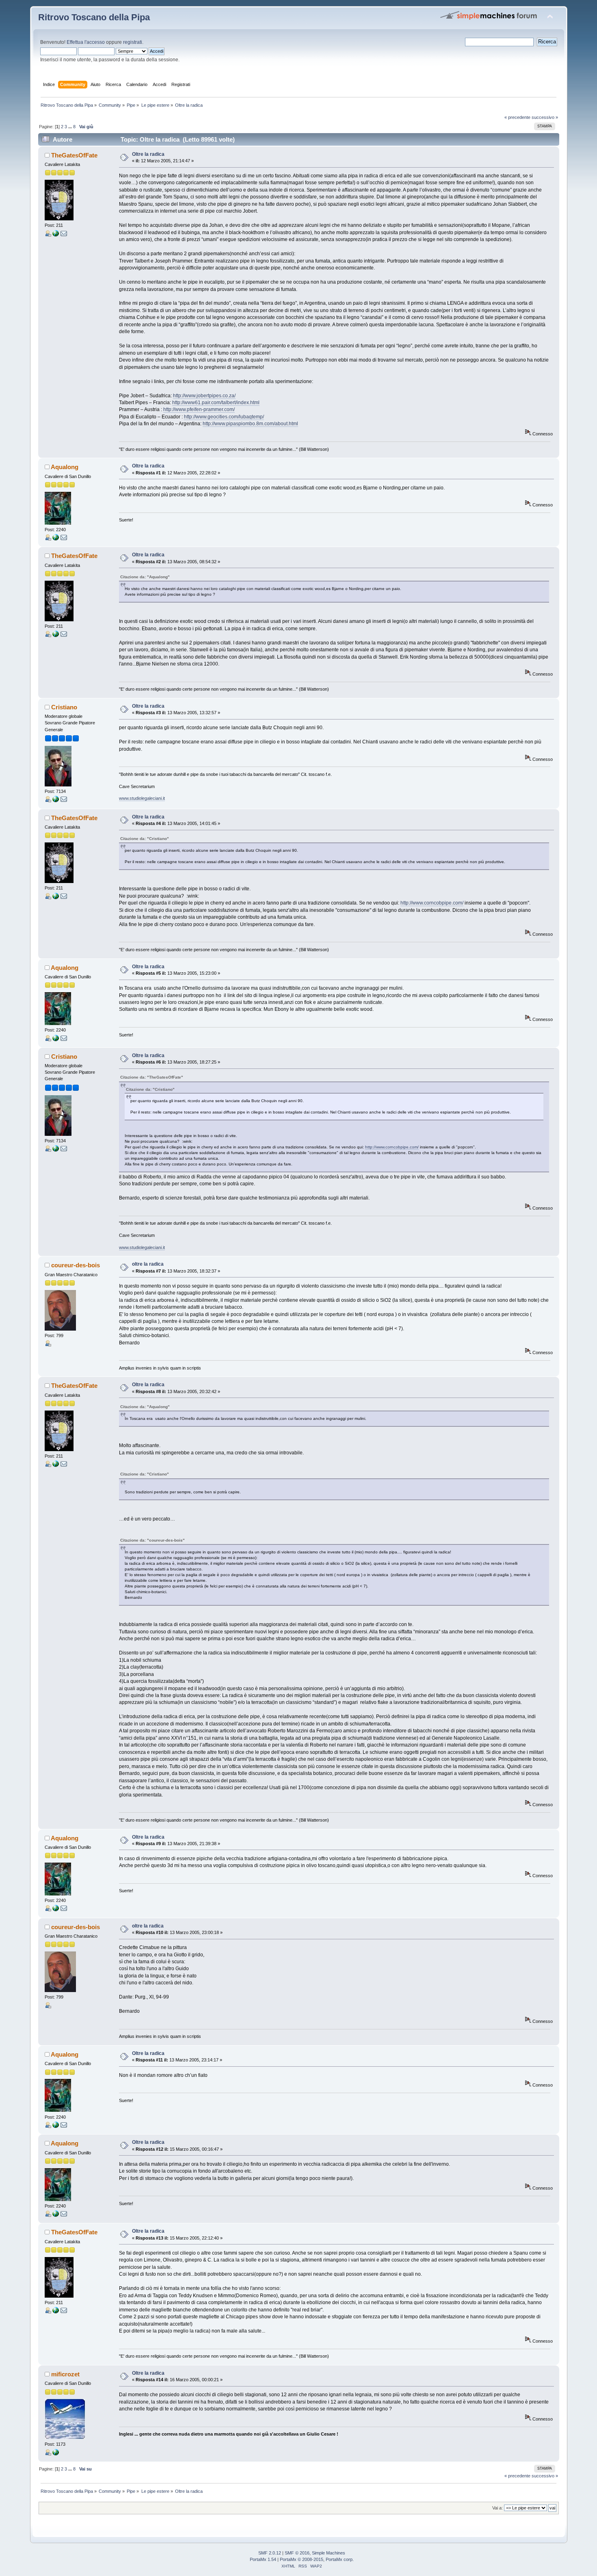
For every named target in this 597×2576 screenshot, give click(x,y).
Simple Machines (329, 2553)
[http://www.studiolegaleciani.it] (56, 801)
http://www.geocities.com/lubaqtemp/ (224, 417)
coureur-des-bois (76, 1265)
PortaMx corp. (340, 2559)
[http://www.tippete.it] (56, 2454)
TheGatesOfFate (74, 155)
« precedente (517, 117)
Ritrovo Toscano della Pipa (94, 17)
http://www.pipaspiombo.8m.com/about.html (250, 424)
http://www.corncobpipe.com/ (432, 903)
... (71, 127)
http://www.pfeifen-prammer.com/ (199, 409)
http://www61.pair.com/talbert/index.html (216, 403)
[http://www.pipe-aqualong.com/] (56, 539)
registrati (133, 42)
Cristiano (64, 707)
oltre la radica (148, 1264)
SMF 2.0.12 (270, 2553)
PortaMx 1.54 (263, 2559)
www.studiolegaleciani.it (142, 798)
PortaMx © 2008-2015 (302, 2559)
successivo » (545, 117)
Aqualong (65, 467)
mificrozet (65, 2374)
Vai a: (497, 2508)
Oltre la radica (148, 154)
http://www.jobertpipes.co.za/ (204, 396)
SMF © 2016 (297, 2553)
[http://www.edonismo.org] (56, 235)
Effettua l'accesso (86, 42)
